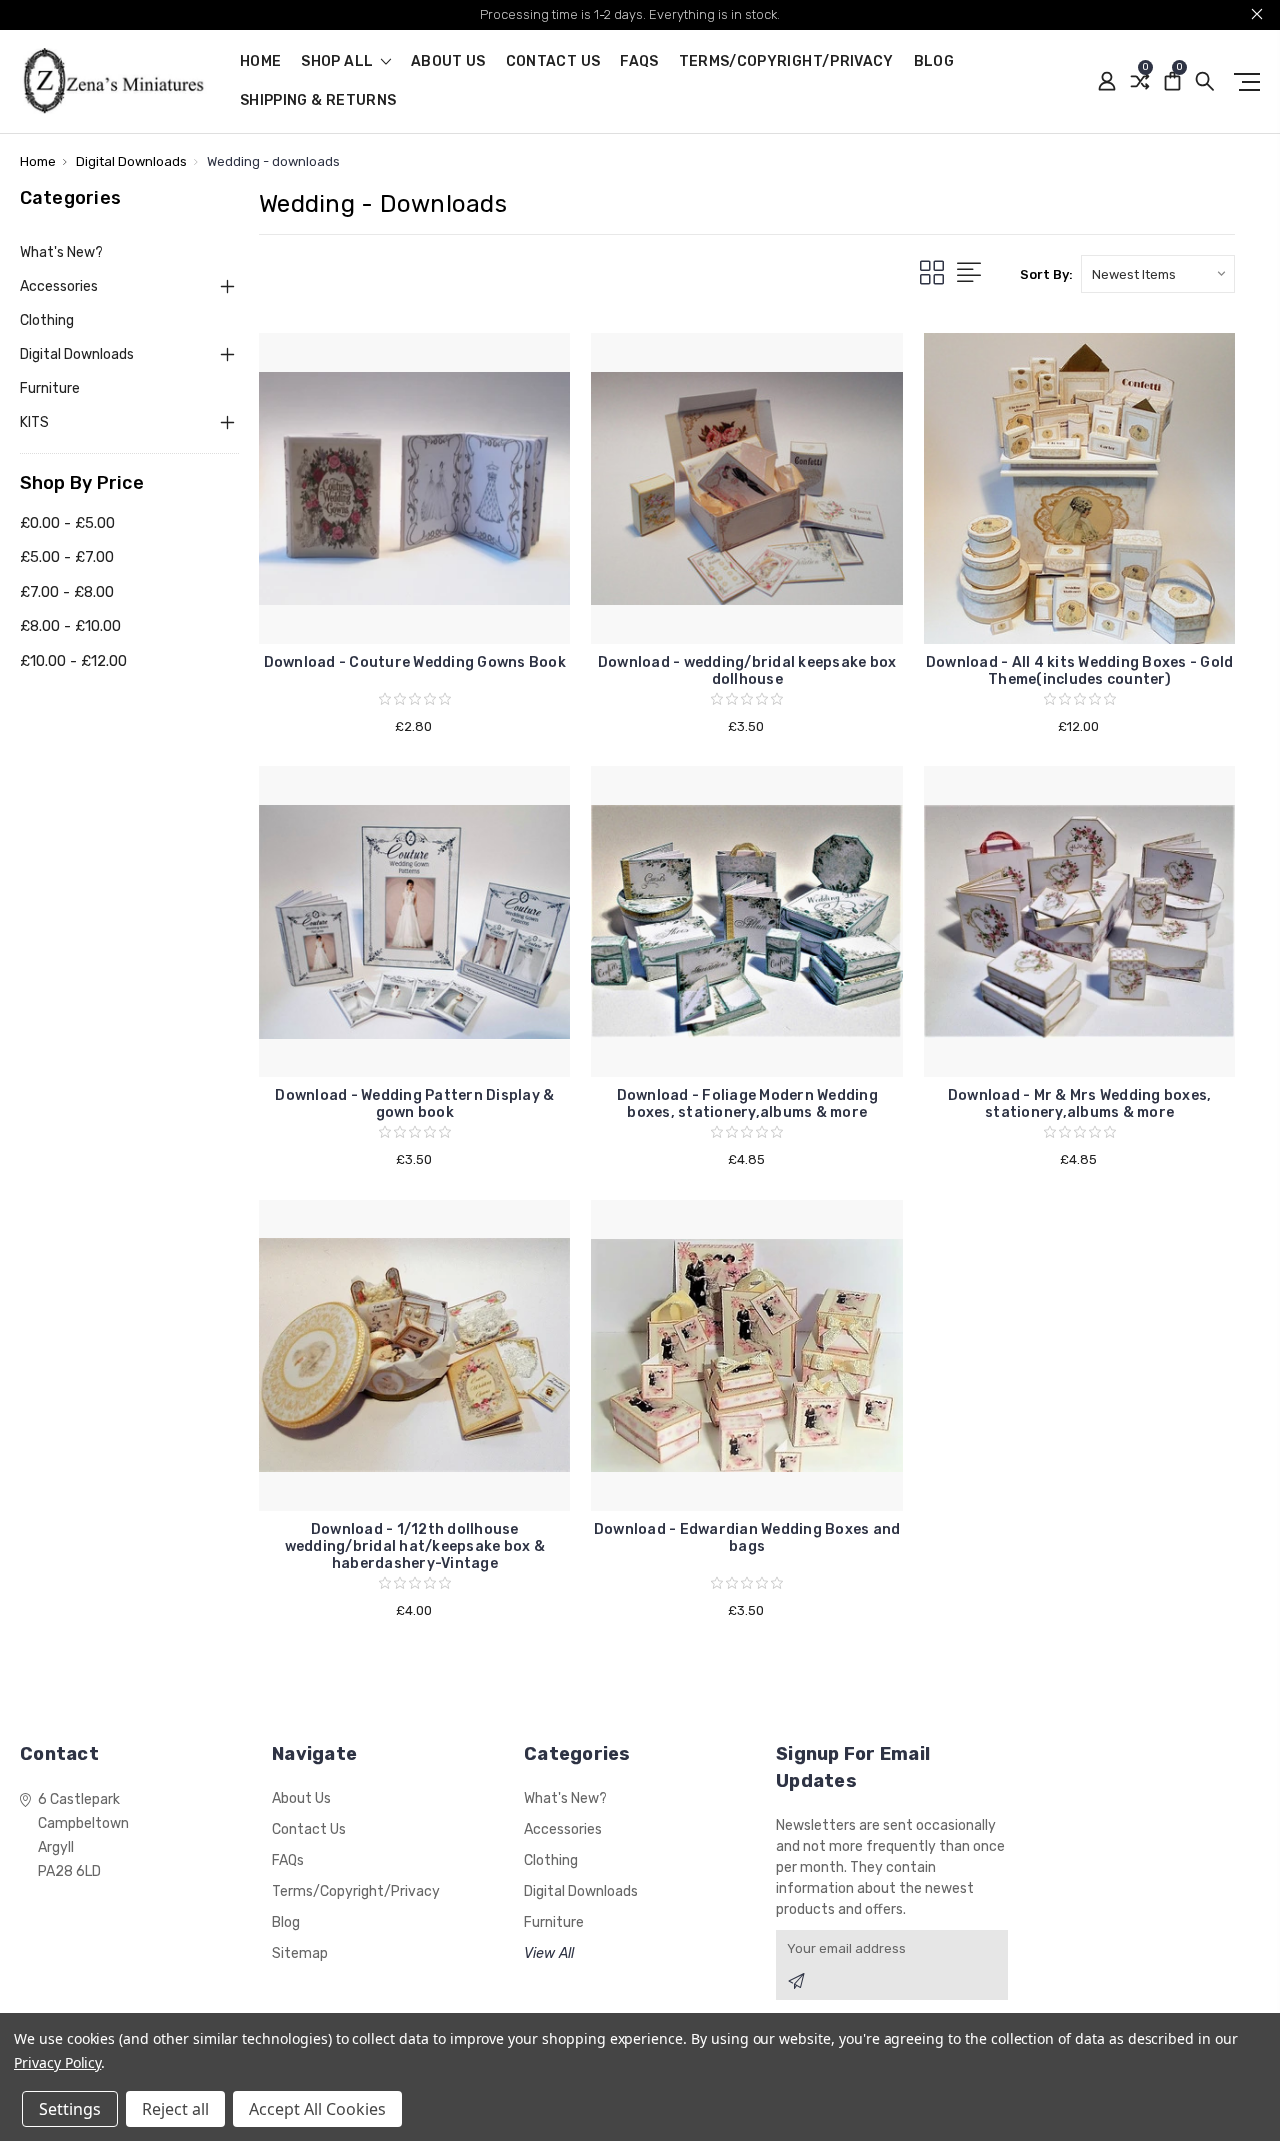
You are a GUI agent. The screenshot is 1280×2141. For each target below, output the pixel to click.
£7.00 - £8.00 (67, 592)
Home (260, 62)
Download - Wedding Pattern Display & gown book (414, 1104)
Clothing (47, 320)
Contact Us (553, 62)
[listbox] (1158, 274)
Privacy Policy (57, 2062)
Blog (934, 62)
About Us (448, 62)
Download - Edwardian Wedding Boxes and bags (747, 1538)
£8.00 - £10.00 (70, 626)
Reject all (175, 2109)
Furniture (50, 388)
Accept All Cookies (317, 2109)
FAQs (639, 62)
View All (549, 1953)
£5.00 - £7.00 (67, 557)
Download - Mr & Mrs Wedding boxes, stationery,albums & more (1080, 1104)
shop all (338, 62)
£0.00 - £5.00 (67, 523)
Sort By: (1046, 274)
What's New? (61, 252)
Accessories (59, 286)
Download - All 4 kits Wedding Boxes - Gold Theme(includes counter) (1080, 671)
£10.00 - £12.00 (73, 661)
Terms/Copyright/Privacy (786, 62)
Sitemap (300, 1953)
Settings (70, 2109)
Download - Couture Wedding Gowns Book (415, 662)
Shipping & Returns (318, 101)
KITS (34, 422)
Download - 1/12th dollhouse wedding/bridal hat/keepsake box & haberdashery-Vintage (415, 1546)
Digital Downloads (77, 354)
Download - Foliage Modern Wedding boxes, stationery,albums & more (747, 1104)
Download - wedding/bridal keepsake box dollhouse (747, 671)
